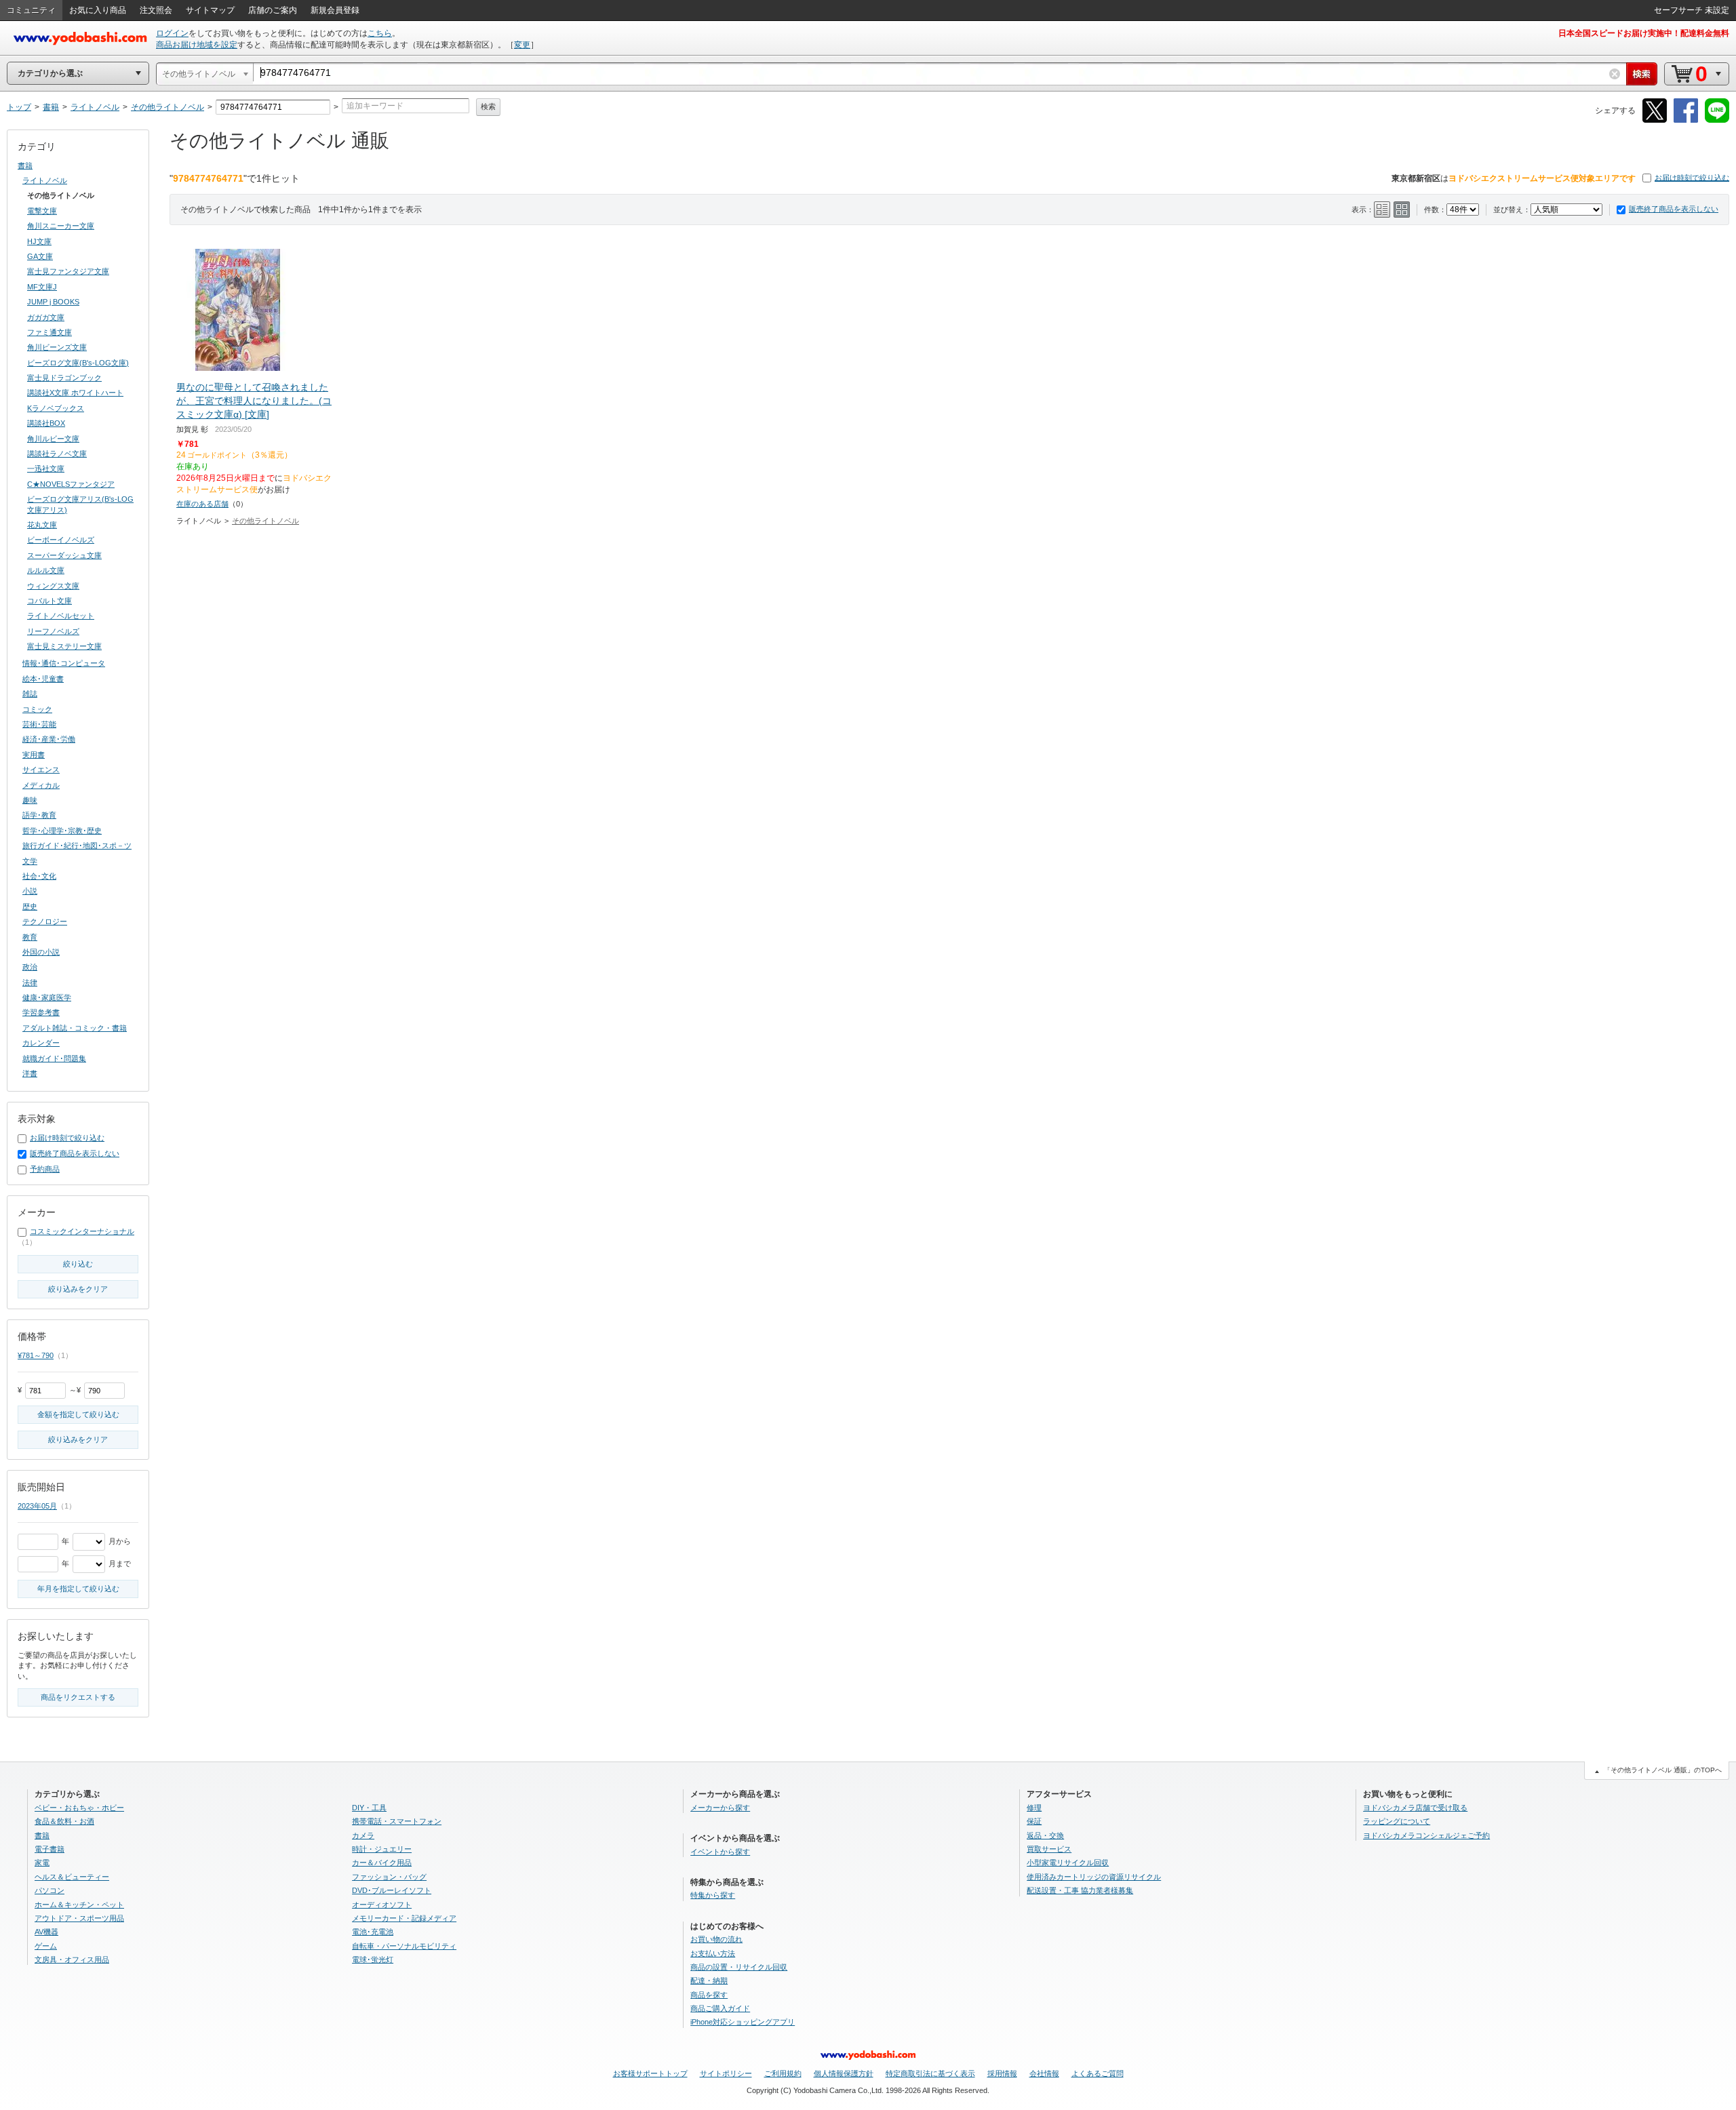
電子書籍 (50, 1849)
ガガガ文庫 (46, 317)
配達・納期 (709, 1980)
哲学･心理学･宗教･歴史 (62, 831)
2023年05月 (37, 1506)
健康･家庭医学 (47, 997)
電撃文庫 (42, 211)
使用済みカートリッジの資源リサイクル (1094, 1877)
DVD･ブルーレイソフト (392, 1890)
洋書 (30, 1073)
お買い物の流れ (716, 1939)
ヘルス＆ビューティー (72, 1877)
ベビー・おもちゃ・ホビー (79, 1808)
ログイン (172, 33)
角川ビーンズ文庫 (57, 347)
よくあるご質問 (1098, 2073)
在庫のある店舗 (202, 504)
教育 (30, 937)
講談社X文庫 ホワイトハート (75, 393)
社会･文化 (39, 876)
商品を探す (709, 1995)
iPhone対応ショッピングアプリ (743, 2022)
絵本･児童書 (43, 679)
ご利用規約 (783, 2073)
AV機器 (46, 1932)
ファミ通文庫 (50, 332)
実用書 (34, 755)
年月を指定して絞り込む (78, 1589)
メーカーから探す (720, 1808)
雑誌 (30, 694)
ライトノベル (45, 180)
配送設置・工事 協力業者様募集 (1080, 1890)
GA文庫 (40, 256)
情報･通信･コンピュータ (64, 663)
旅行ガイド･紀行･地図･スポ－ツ (77, 845)
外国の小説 (41, 952)
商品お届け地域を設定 (197, 45)
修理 (1034, 1808)
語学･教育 (39, 815)
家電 (42, 1863)
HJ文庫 (39, 241)
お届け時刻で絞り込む (1692, 178)
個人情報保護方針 (844, 2073)
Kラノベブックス (56, 408)
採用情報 (1002, 2073)
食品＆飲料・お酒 (64, 1821)
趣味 (30, 800)
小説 (30, 891)
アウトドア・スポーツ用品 (79, 1918)
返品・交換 (1045, 1835)
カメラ (363, 1835)
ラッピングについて (1397, 1821)
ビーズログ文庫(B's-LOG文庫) (78, 363)
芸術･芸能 (39, 724)
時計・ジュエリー (382, 1849)
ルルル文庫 (46, 570)
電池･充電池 (373, 1932)
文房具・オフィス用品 (72, 1959)
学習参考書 (41, 1012)
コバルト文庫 (50, 601)
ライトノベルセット (61, 616)
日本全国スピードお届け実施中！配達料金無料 (1644, 33)
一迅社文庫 (46, 469)
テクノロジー (45, 921)
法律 (30, 982)
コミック (37, 709)
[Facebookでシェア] (1686, 120)
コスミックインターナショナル (82, 1231)
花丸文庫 (42, 525)
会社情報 (1044, 2073)
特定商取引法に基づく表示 (930, 2073)
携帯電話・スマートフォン (397, 1821)
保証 (1034, 1821)
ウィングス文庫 (53, 586)
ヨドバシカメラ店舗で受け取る (1415, 1808)
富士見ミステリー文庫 (64, 646)
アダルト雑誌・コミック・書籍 (75, 1028)
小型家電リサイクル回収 (1068, 1863)
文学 (30, 861)
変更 (522, 45)
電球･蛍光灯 (373, 1959)
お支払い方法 (713, 1953)
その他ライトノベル (265, 521)
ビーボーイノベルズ (61, 540)
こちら (380, 33)
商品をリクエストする (78, 1697)
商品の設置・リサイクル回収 (739, 1967)
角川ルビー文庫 (53, 439)
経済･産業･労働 (49, 739)
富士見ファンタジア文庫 (68, 271)
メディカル (41, 785)
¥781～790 (36, 1355)
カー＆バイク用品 (382, 1863)
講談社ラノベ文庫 (57, 454)
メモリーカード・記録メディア (404, 1918)
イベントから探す (720, 1852)
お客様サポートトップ (650, 2073)
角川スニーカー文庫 (61, 226)
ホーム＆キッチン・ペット (79, 1905)
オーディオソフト (382, 1905)
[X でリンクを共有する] (1655, 120)
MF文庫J (42, 287)
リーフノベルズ (53, 631)
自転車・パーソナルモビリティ (404, 1946)
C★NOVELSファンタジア (71, 484)
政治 (30, 967)
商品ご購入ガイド (720, 2008)
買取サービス (1049, 1849)
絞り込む (78, 1264)
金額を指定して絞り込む (78, 1414)
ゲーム (46, 1946)
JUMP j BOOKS (53, 302)
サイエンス (41, 770)
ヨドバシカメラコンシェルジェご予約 (1426, 1835)
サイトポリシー (726, 2073)
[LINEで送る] (1717, 120)
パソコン (50, 1890)
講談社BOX (46, 423)
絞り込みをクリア (78, 1289)
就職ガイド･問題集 (54, 1058)
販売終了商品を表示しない (1674, 209)
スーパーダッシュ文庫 (64, 555)
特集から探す (713, 1895)
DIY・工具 (369, 1808)
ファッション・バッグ (389, 1877)
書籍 (25, 165)
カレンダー (41, 1043)
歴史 (30, 907)
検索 (488, 106)
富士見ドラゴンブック (64, 378)
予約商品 (45, 1169)
